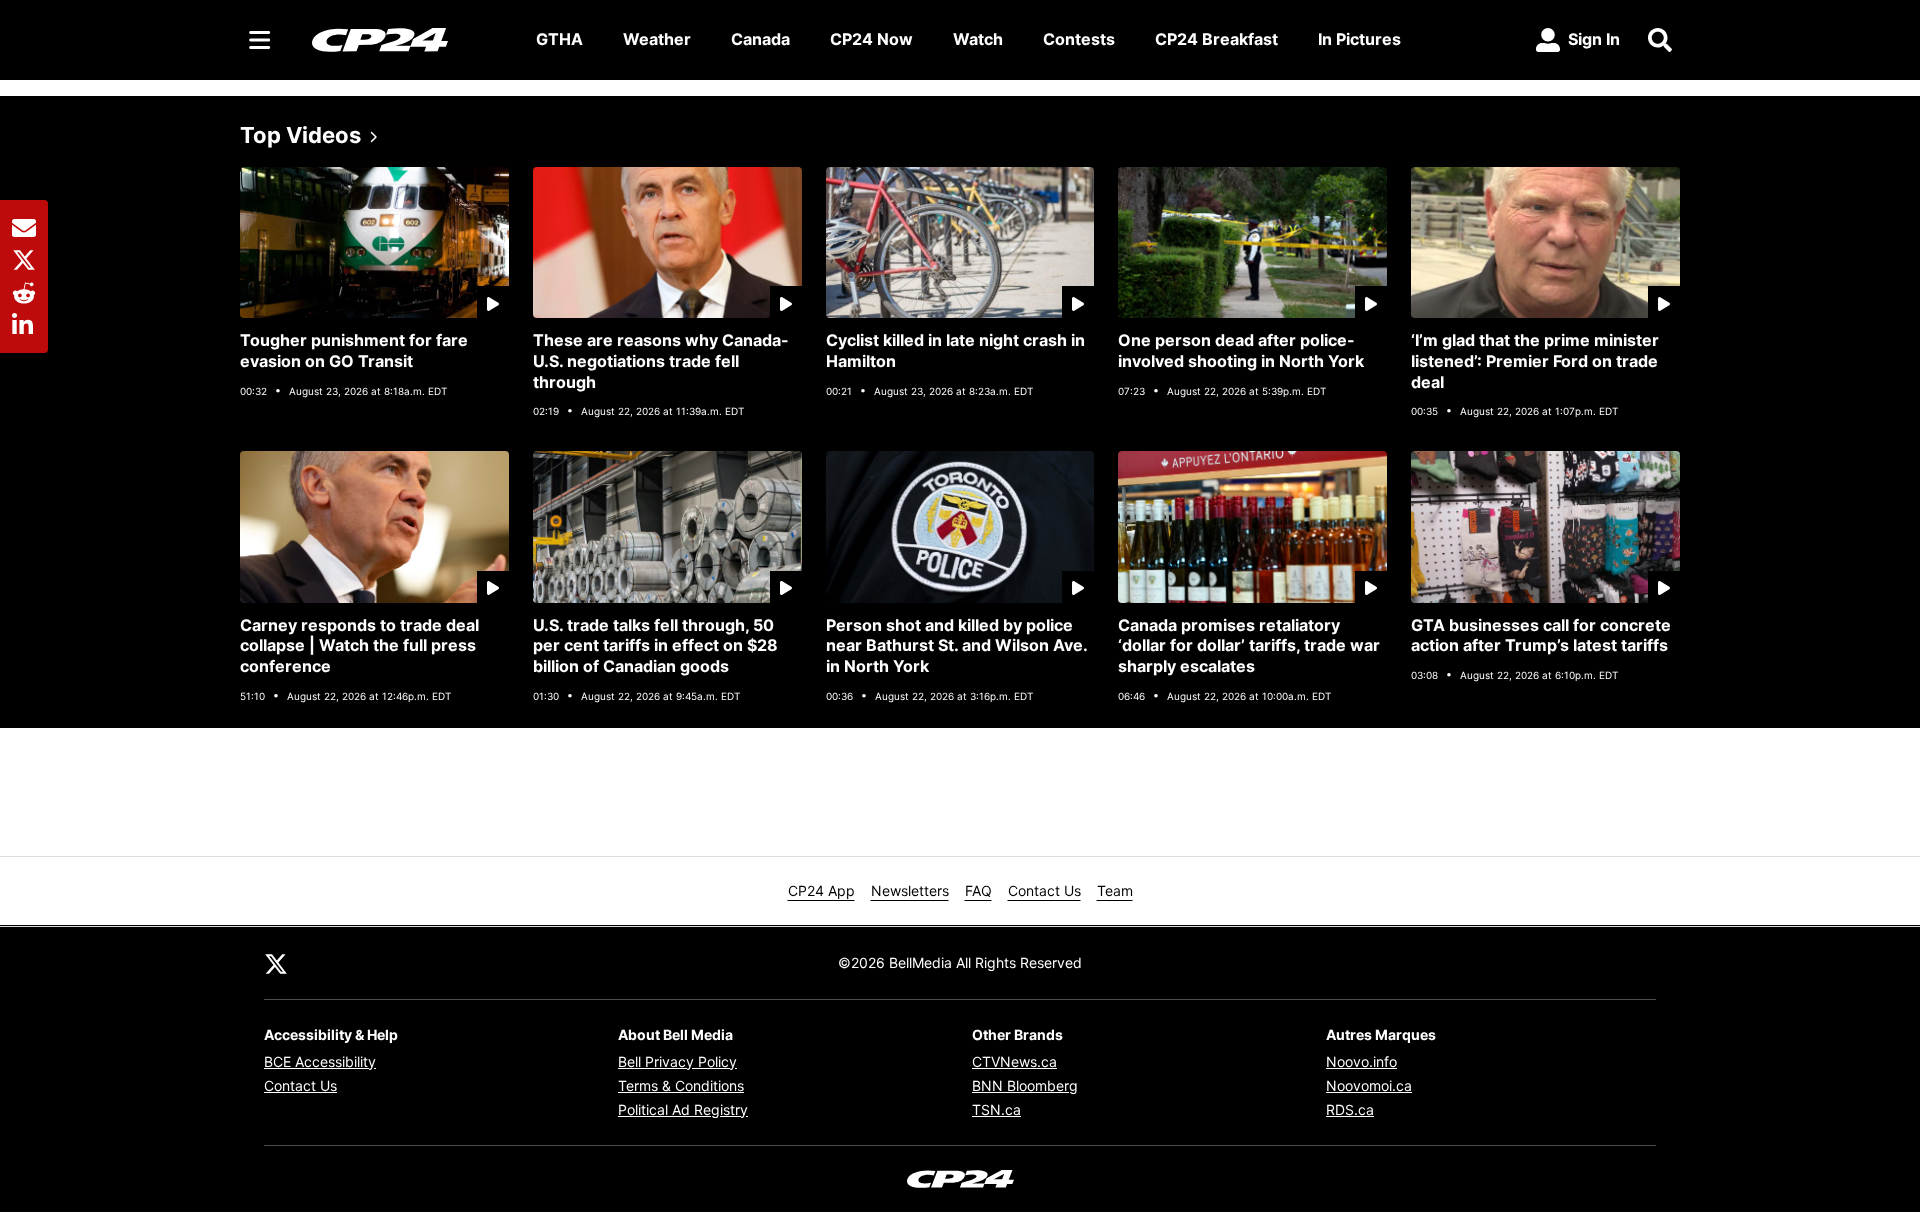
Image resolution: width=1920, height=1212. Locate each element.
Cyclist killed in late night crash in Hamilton (955, 350)
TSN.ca (996, 1109)
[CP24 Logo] (408, 39)
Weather (657, 39)
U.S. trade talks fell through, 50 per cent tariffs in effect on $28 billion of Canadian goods (655, 646)
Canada (760, 39)
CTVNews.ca (1014, 1061)
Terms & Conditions (681, 1085)
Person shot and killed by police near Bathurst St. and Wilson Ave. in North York (957, 646)
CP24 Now (871, 39)
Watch (978, 39)
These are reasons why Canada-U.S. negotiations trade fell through (661, 361)
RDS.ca (1350, 1109)
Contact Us (1044, 890)
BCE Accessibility (320, 1061)
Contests (1079, 39)
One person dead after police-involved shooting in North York (1241, 350)
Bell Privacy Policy (677, 1061)
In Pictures (1359, 39)
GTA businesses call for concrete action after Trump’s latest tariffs (1541, 635)
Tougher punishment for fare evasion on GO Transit (354, 350)
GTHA (559, 39)
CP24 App (821, 890)
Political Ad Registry (683, 1109)
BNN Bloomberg (1025, 1085)
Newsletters (910, 890)
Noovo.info (1361, 1061)
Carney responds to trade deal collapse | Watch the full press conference (359, 646)
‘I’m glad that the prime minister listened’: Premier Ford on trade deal (1535, 361)
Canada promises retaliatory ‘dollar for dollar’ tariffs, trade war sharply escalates (1249, 646)
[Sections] (260, 40)
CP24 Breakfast (1216, 39)
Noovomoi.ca (1369, 1085)
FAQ (978, 890)
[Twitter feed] (276, 963)
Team (1115, 890)
